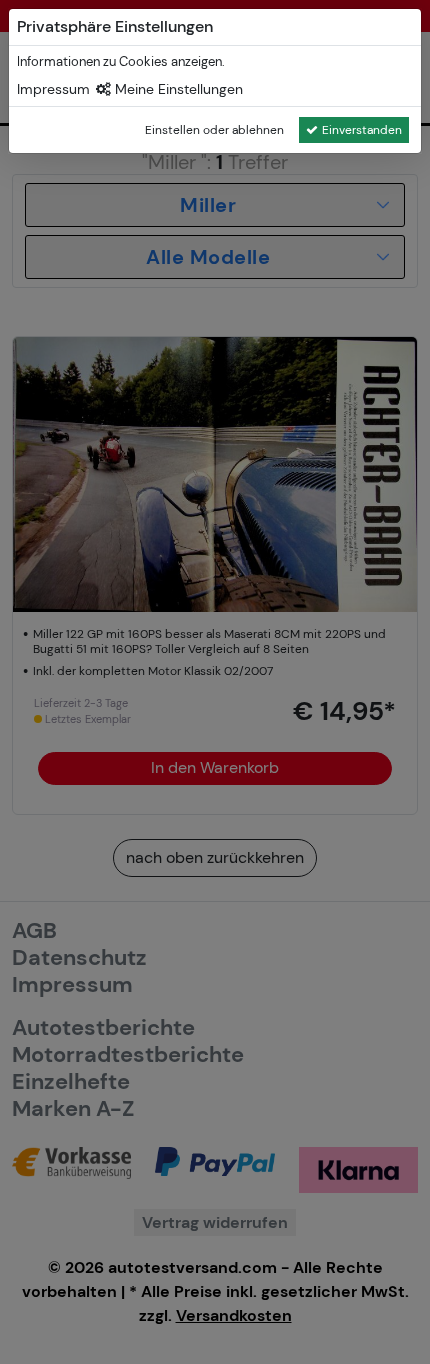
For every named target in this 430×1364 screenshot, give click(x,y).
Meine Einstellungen (177, 89)
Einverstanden (362, 130)
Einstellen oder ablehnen (214, 130)
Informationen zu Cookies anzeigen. (121, 61)
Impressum (53, 89)
